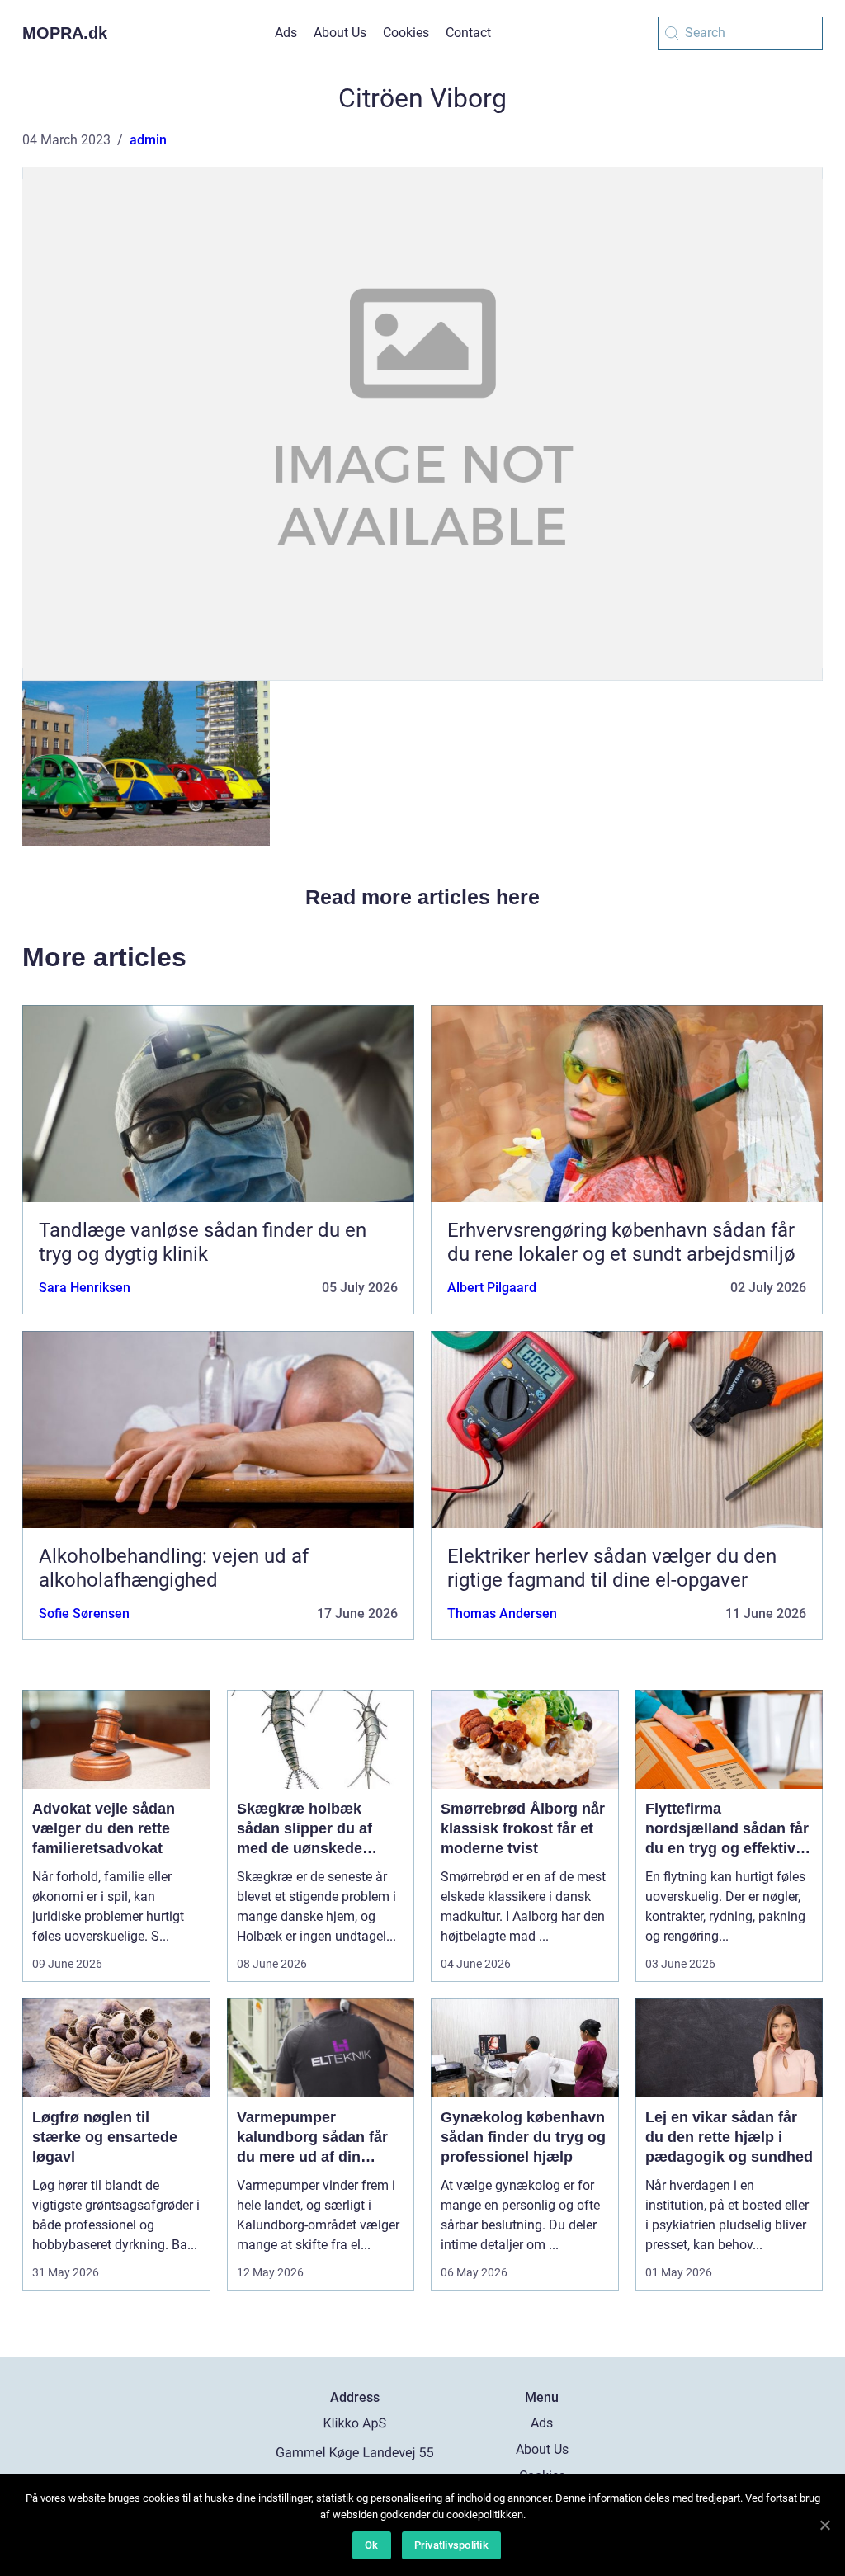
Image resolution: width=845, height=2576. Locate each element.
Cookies (406, 33)
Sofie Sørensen (84, 1614)
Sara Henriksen (85, 1288)
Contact (468, 33)
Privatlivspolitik (451, 2545)
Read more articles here (422, 897)
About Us (340, 33)
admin (148, 140)
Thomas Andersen (502, 1614)
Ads (286, 33)
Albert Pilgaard (492, 1288)
